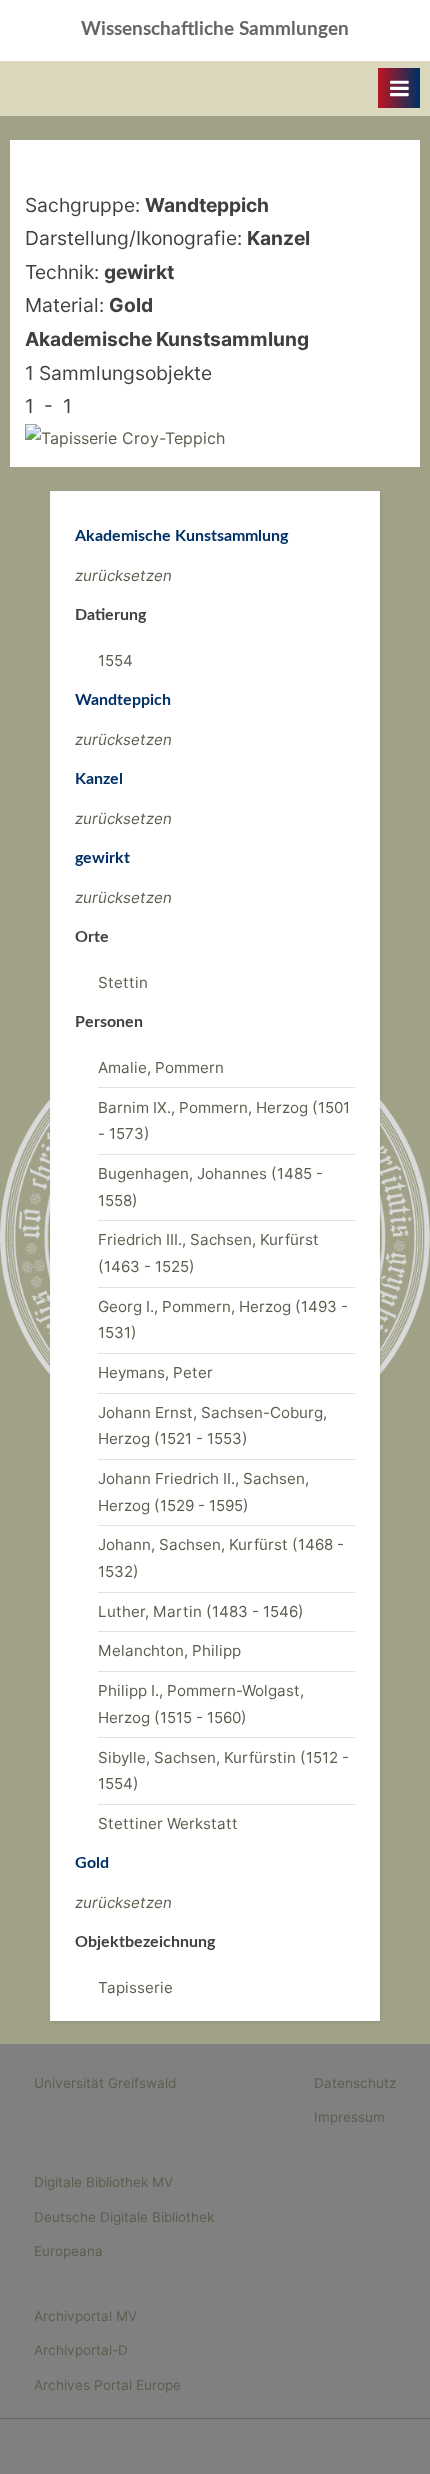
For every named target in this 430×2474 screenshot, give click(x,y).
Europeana (68, 2251)
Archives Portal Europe (107, 2385)
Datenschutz (355, 2083)
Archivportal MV (85, 2316)
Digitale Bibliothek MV (103, 2182)
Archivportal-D (81, 2350)
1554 (115, 660)
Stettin (123, 982)
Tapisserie (135, 1987)
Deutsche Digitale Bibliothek (124, 2217)
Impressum (349, 2117)
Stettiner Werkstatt (168, 1823)
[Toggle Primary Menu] (399, 88)
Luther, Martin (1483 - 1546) (201, 1611)
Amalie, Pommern (161, 1067)
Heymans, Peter (155, 1372)
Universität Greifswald (105, 2083)
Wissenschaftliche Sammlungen (215, 29)
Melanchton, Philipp (169, 1650)
